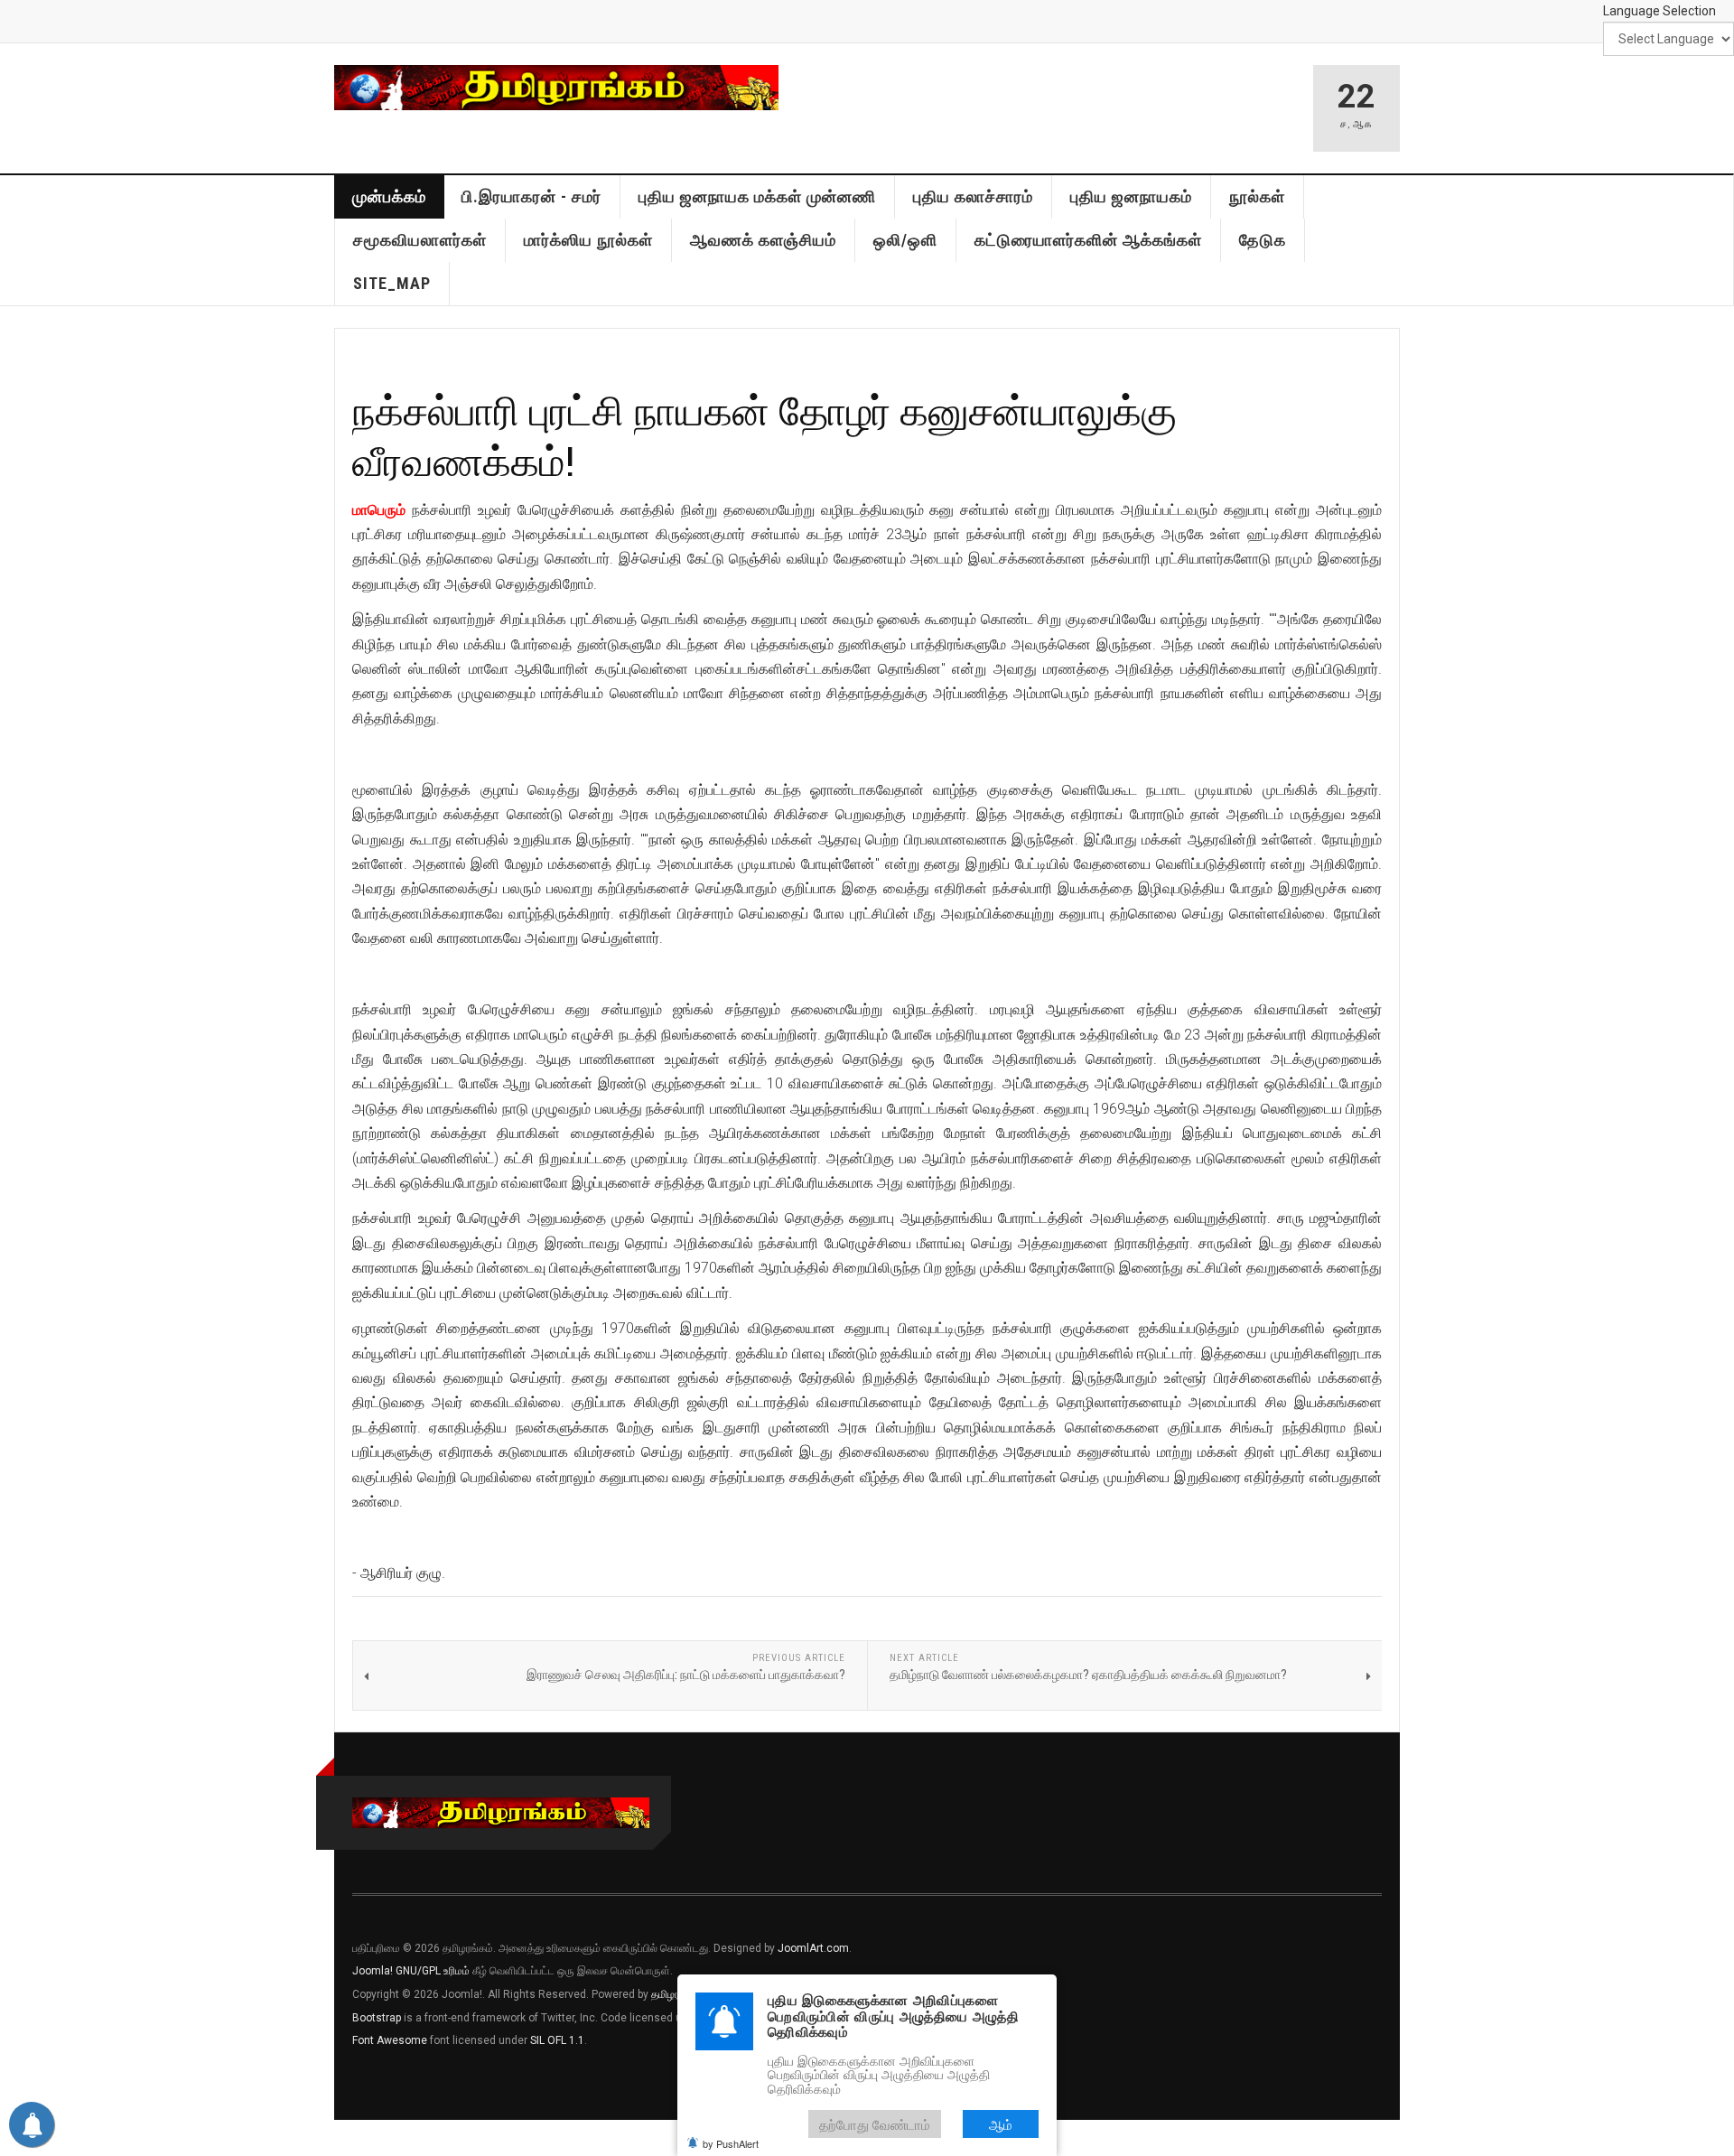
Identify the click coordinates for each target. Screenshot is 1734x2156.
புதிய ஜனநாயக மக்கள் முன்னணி (757, 196)
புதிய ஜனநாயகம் (1131, 196)
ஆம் (1001, 2124)
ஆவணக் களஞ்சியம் (763, 240)
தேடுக (1263, 240)
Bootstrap (377, 2018)
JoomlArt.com (813, 1948)
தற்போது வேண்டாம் (875, 2124)
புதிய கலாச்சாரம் (973, 196)
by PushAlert (731, 2143)
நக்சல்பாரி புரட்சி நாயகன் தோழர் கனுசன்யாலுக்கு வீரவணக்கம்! (764, 435)
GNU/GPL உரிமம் (433, 1971)
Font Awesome (390, 2040)
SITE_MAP (392, 283)
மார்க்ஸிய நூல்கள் (588, 240)
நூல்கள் (1257, 196)
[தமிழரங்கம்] (556, 88)
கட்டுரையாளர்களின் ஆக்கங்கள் (1088, 240)
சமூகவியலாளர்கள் (420, 240)
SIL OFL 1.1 (557, 2040)
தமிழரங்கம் (676, 1994)
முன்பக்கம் (389, 196)
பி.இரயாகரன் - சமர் (531, 196)
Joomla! (373, 1971)
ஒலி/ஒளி (905, 240)
